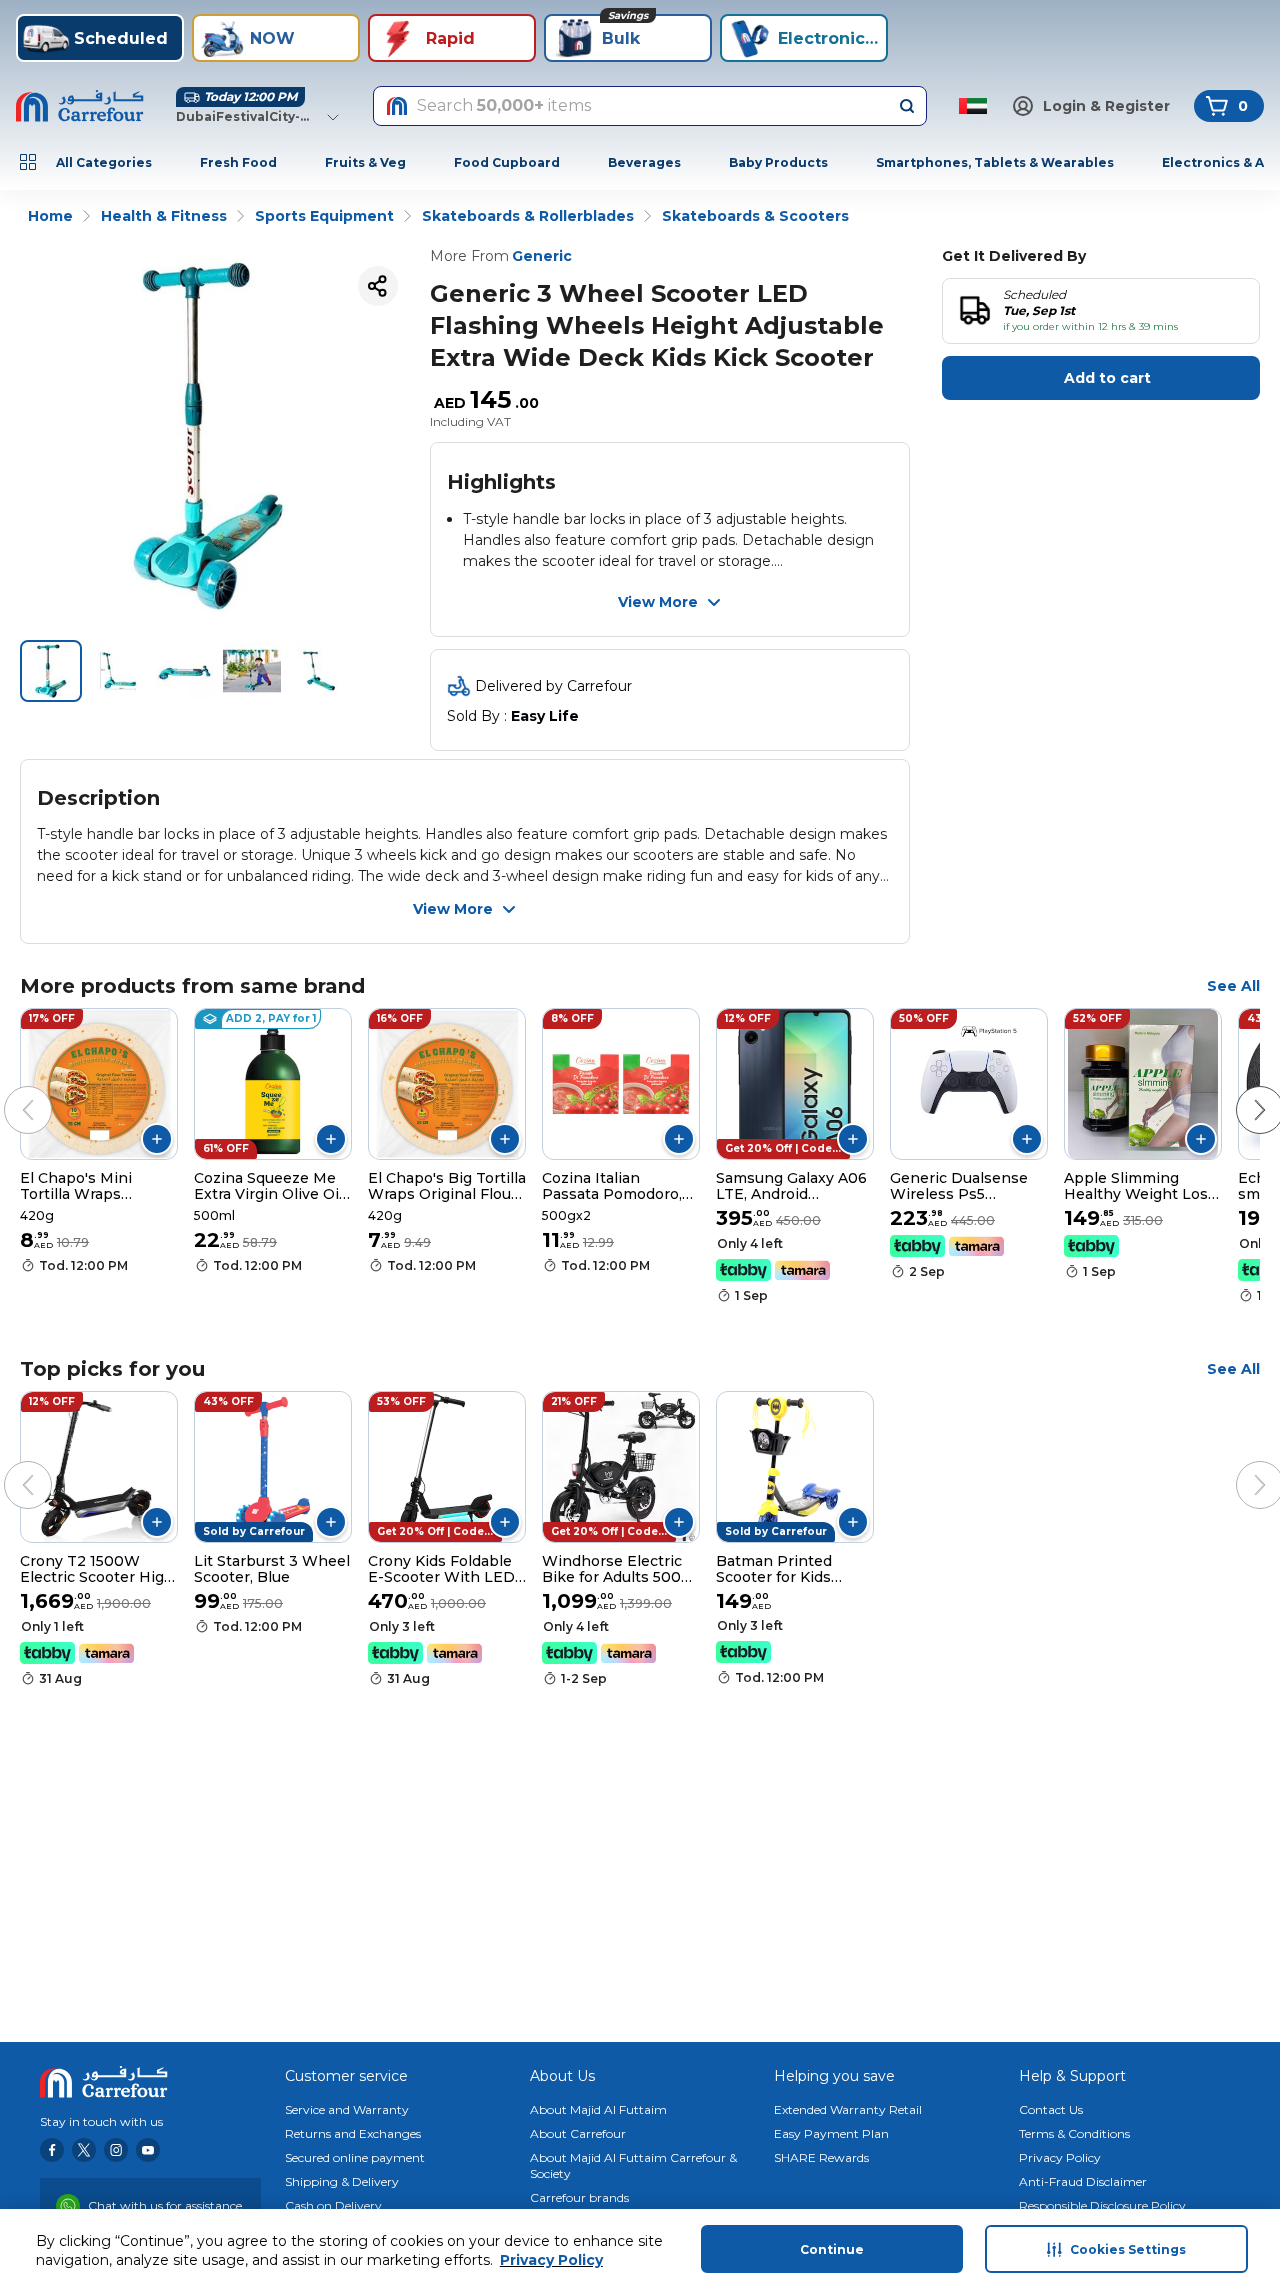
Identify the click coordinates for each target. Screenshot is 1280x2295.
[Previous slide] (8, 1090)
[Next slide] (1240, 1090)
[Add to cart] (157, 1139)
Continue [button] (832, 2249)
